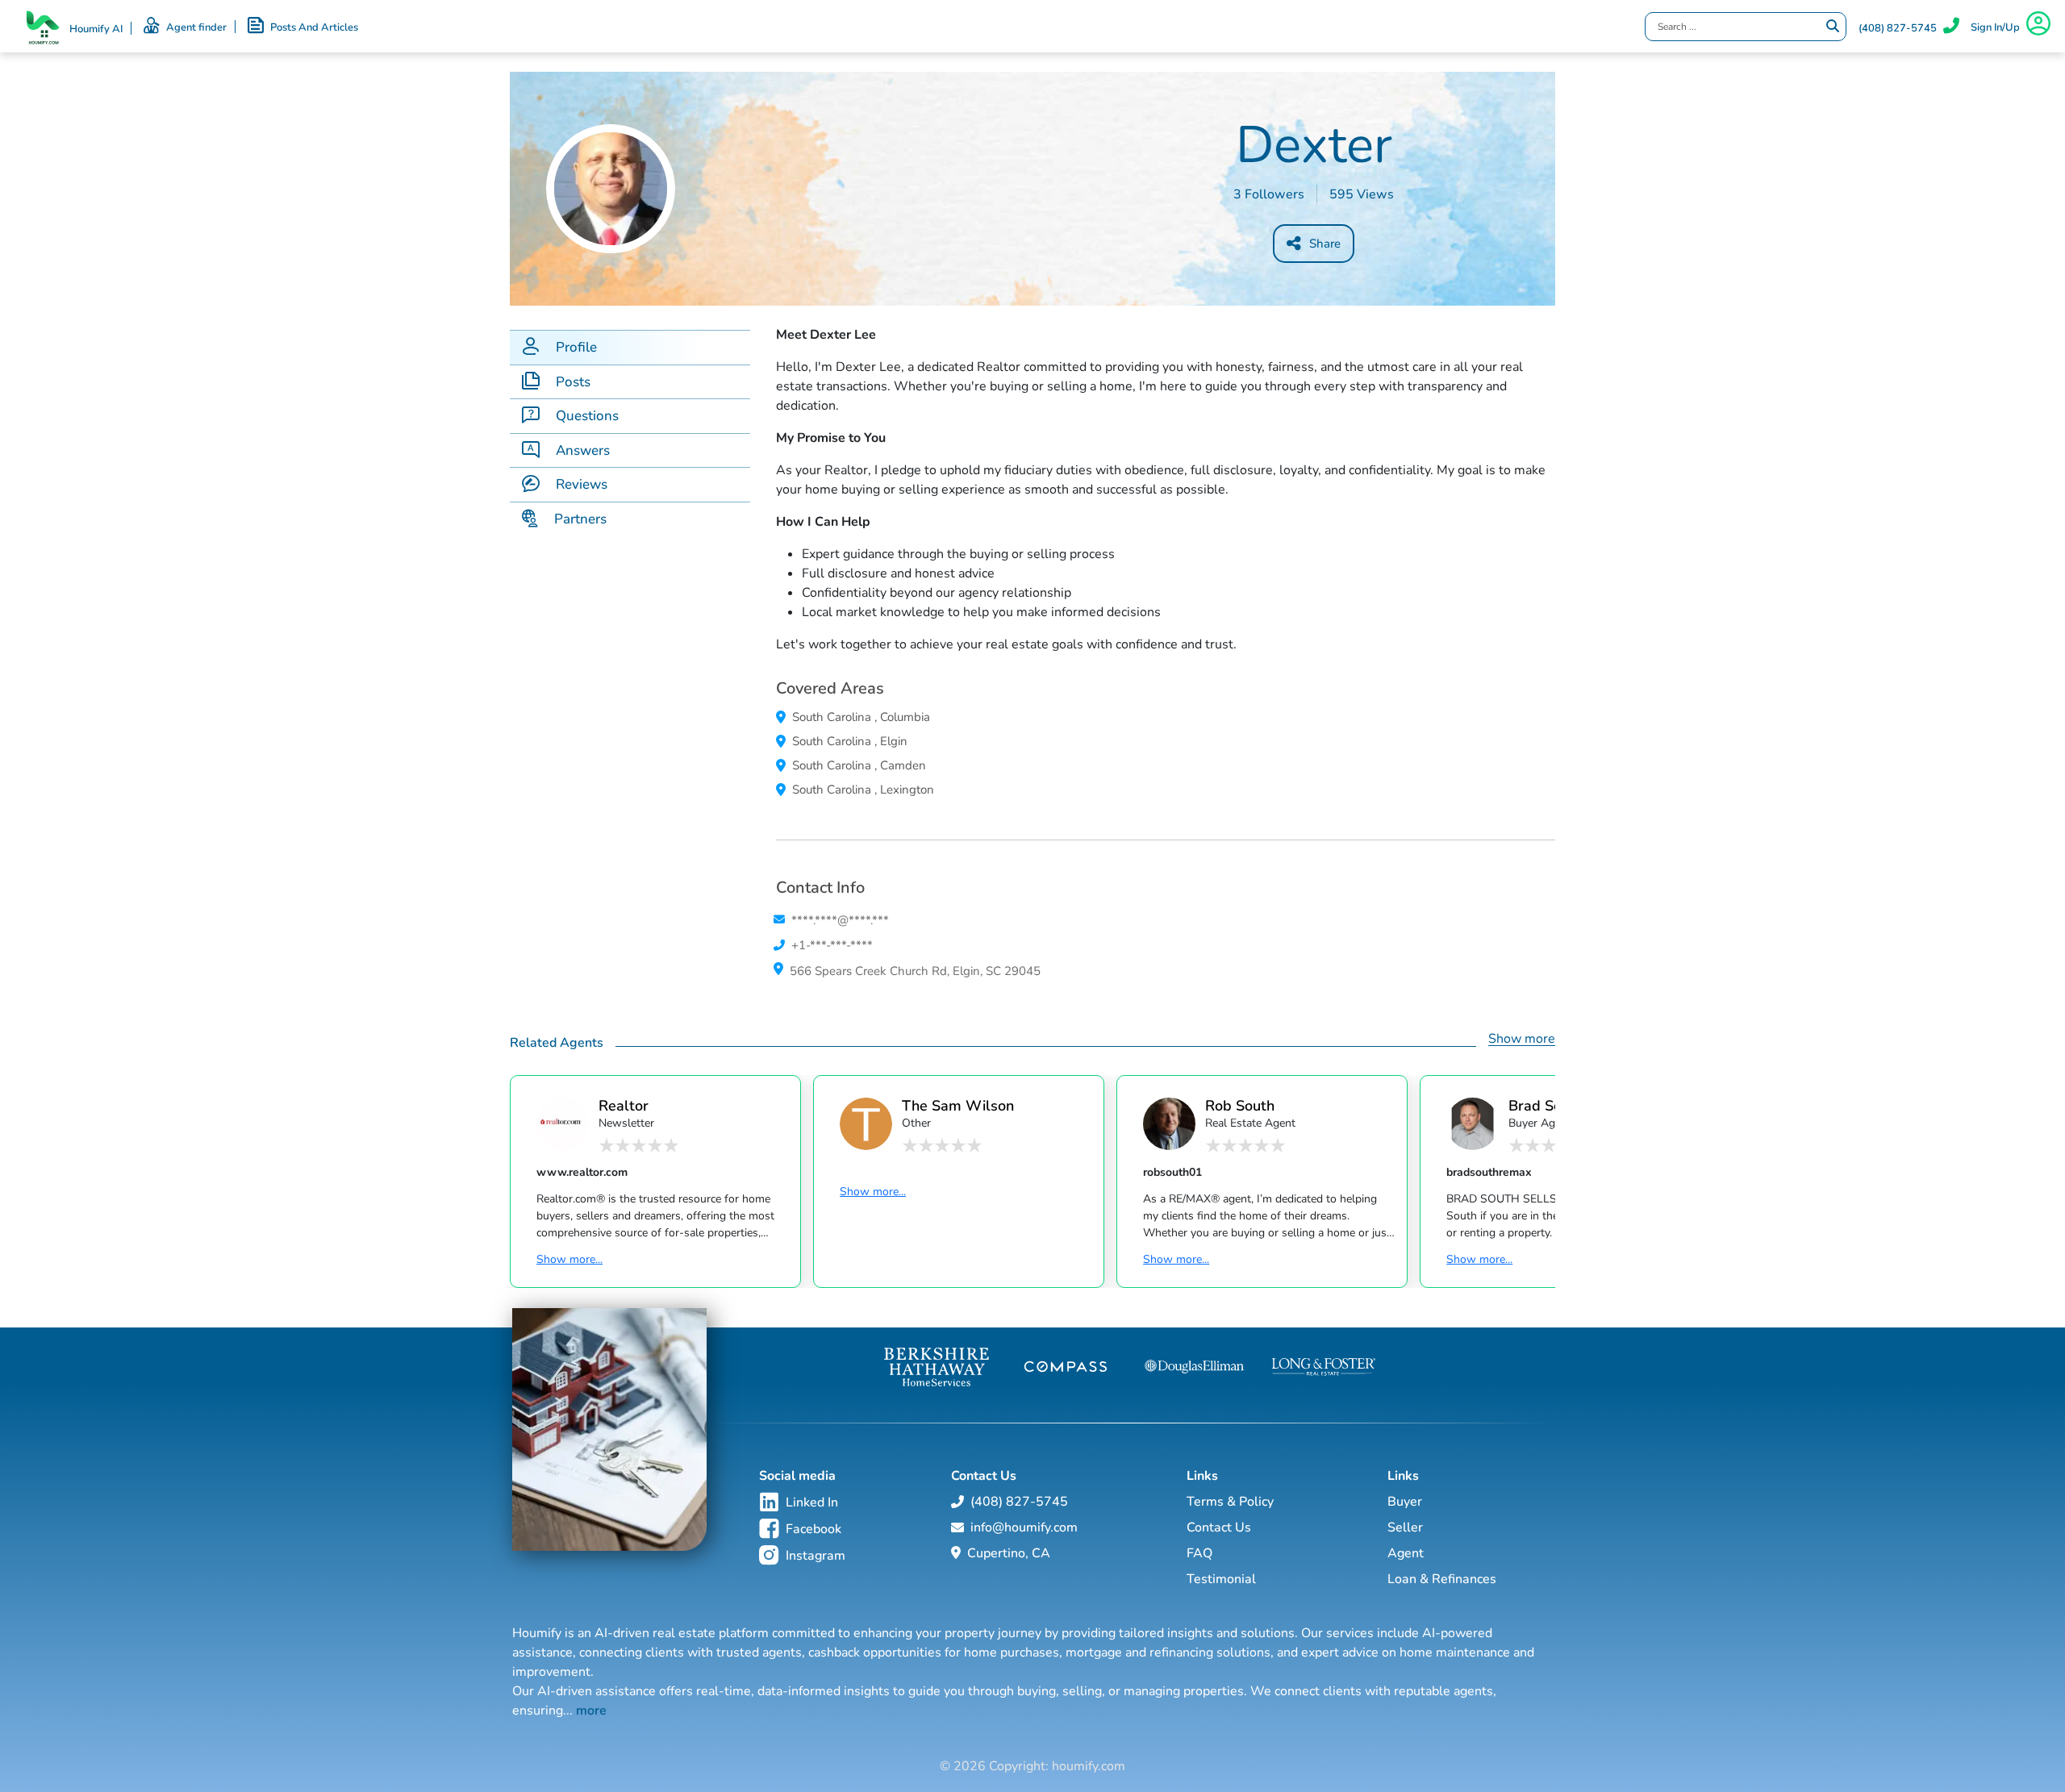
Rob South (1240, 1105)
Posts (573, 382)
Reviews (582, 484)
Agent (1406, 1553)
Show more (1522, 1039)
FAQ (1199, 1553)
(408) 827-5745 (1898, 28)
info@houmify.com (1024, 1527)
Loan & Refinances (1442, 1579)
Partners (580, 519)
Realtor (624, 1105)
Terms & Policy (1230, 1502)
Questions (587, 416)
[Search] (1833, 27)
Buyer (1405, 1502)
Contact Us (1219, 1527)
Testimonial (1221, 1579)
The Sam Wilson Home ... (958, 1105)
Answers (583, 450)
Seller (1405, 1527)
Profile (576, 347)
